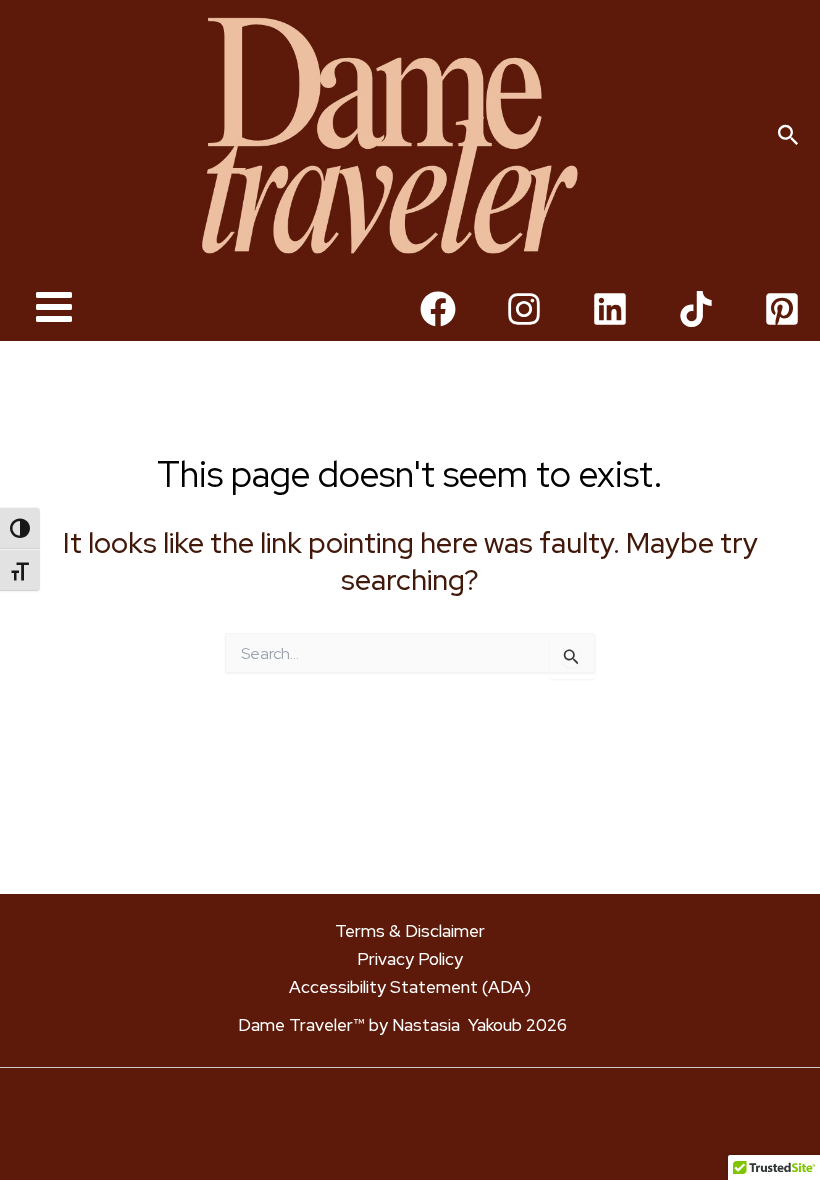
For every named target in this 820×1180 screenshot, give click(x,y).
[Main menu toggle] (54, 308)
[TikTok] (696, 309)
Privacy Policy (410, 959)
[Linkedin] (610, 309)
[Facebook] (438, 309)
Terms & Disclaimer (410, 931)
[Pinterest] (782, 309)
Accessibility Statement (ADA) (410, 987)
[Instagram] (524, 309)
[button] (788, 136)
